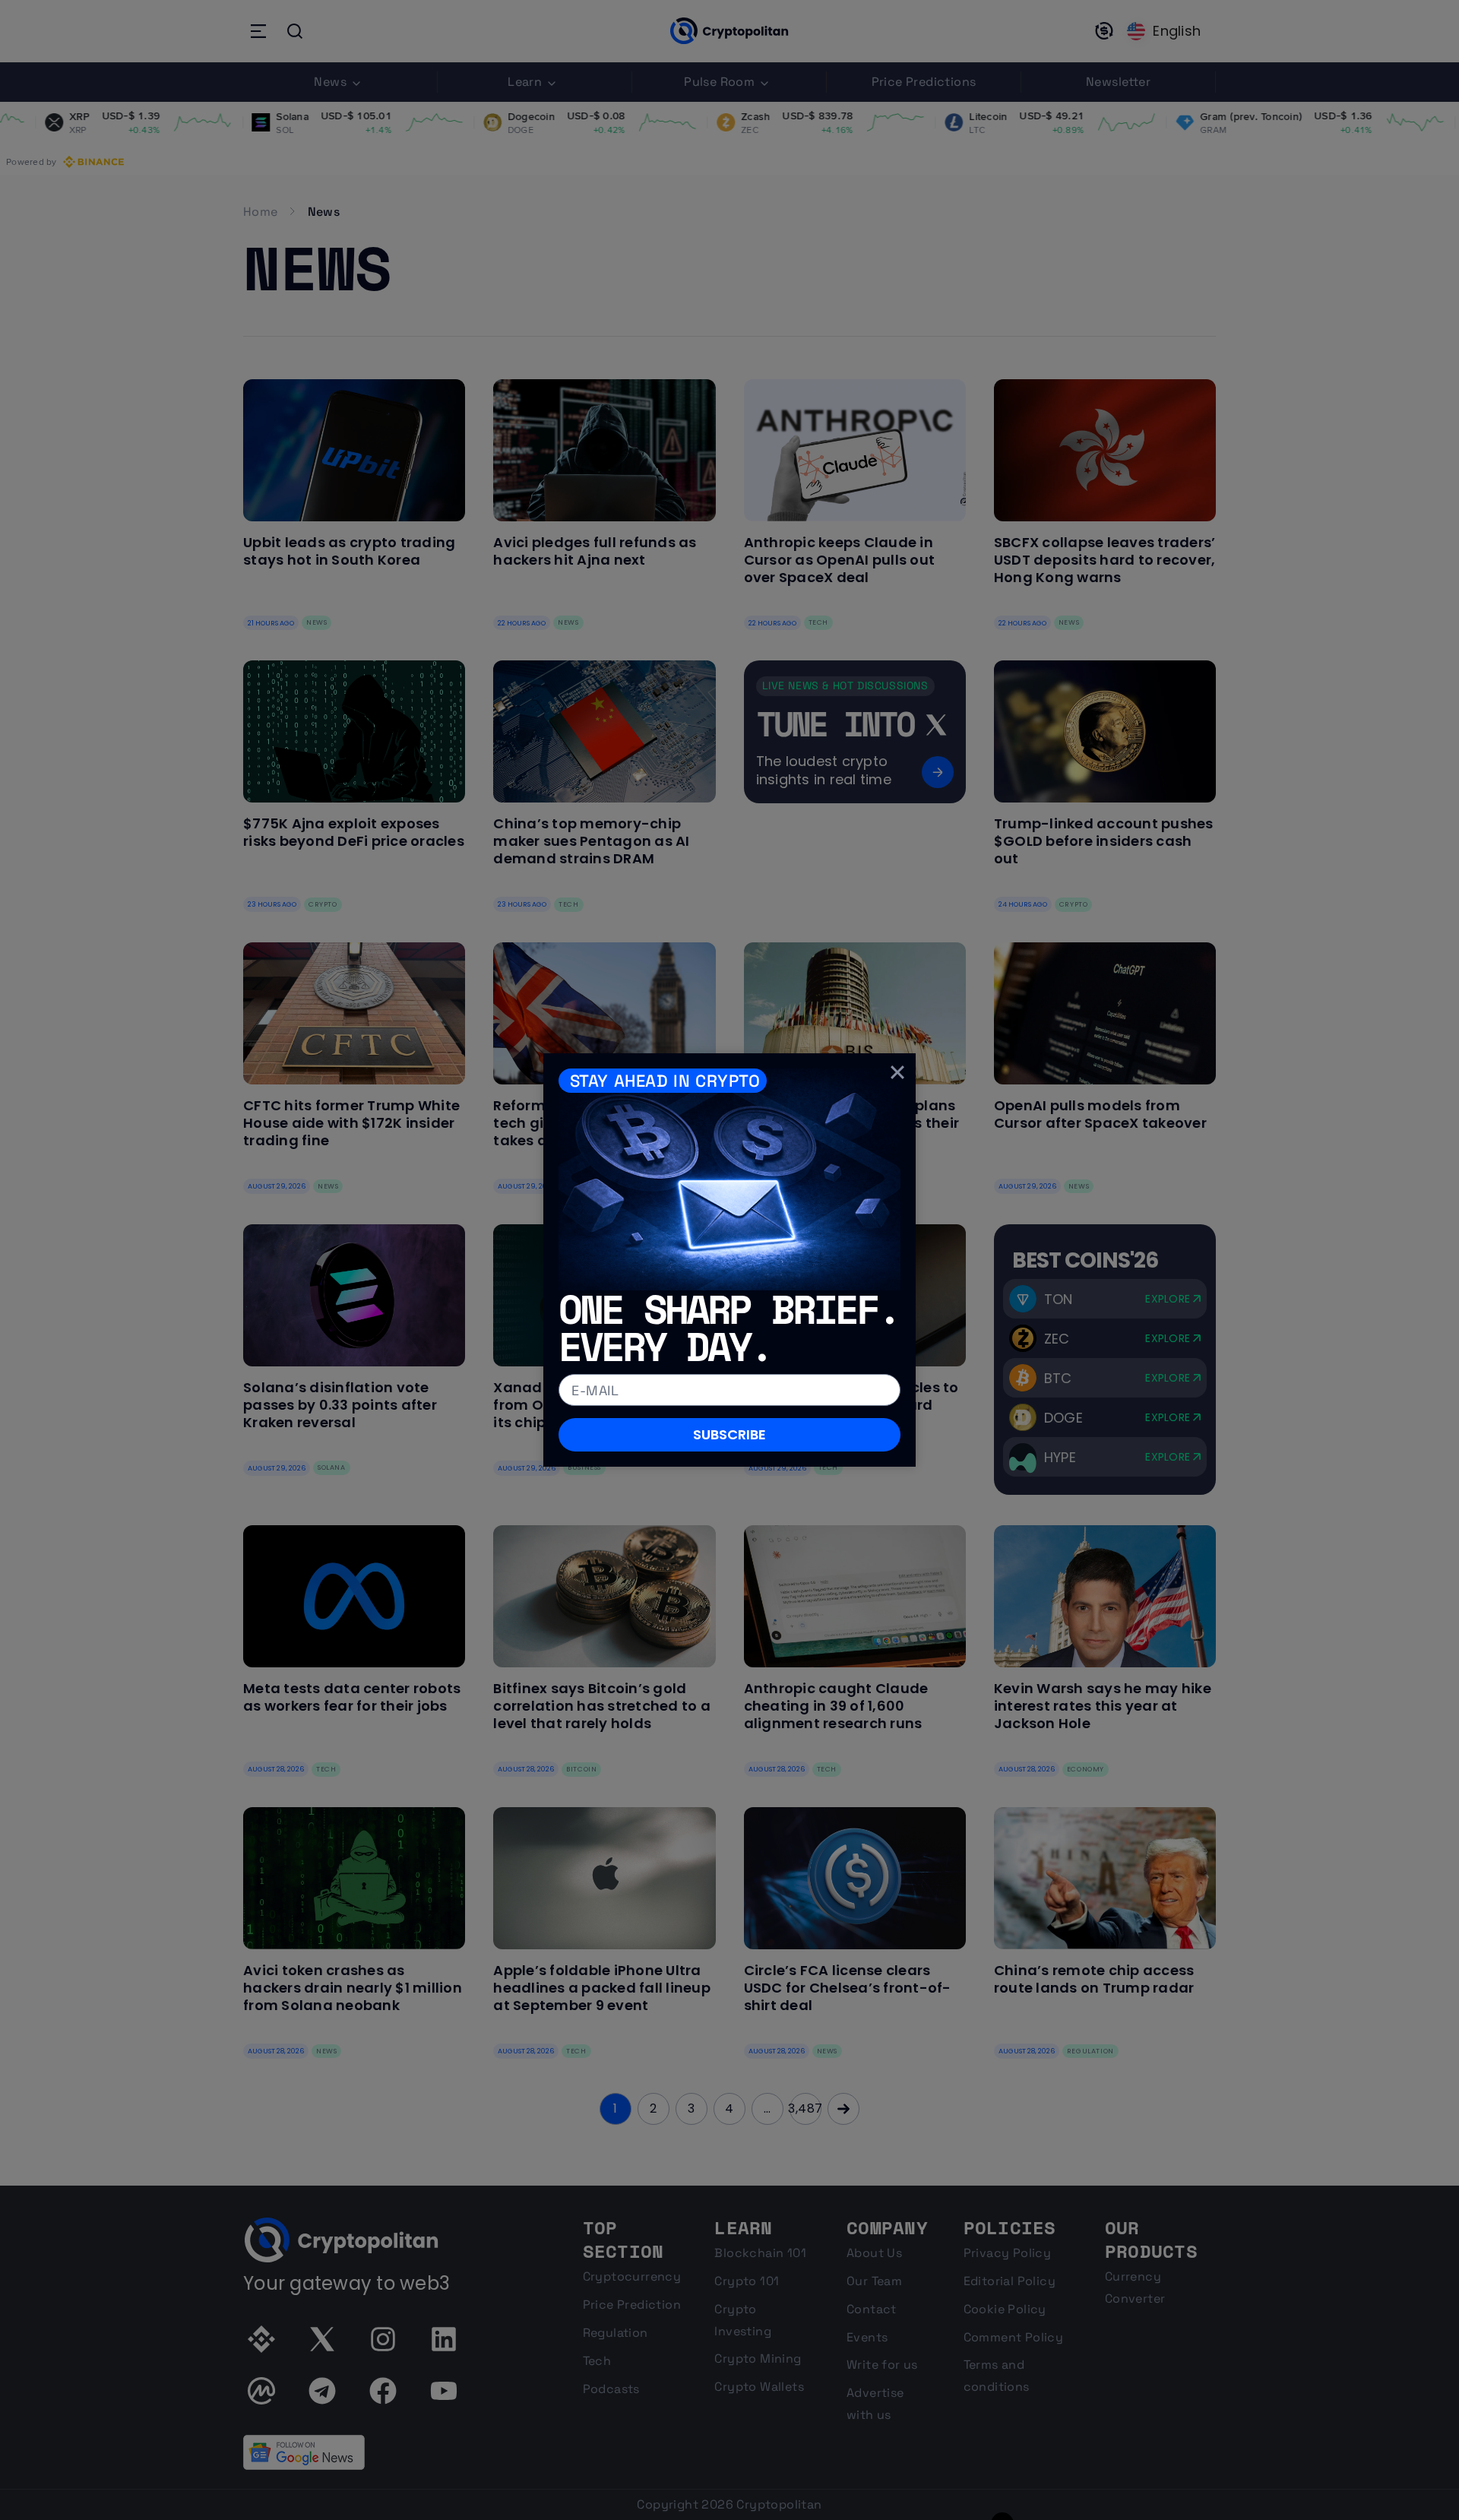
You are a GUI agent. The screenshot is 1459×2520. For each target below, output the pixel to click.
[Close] (897, 1072)
